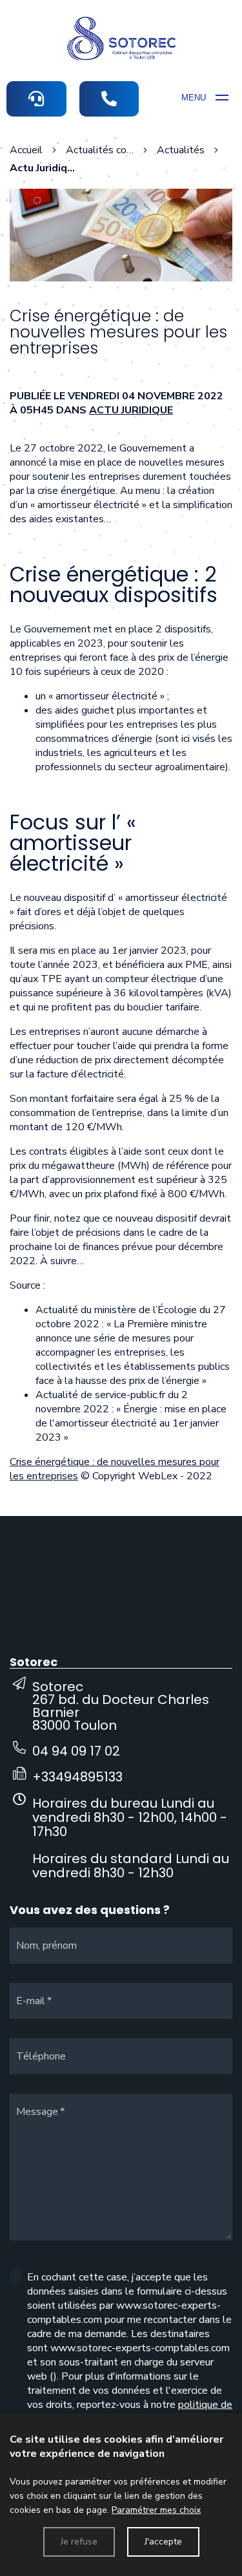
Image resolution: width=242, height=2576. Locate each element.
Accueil (26, 150)
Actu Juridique (131, 410)
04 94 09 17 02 (76, 1751)
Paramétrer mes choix (156, 2510)
